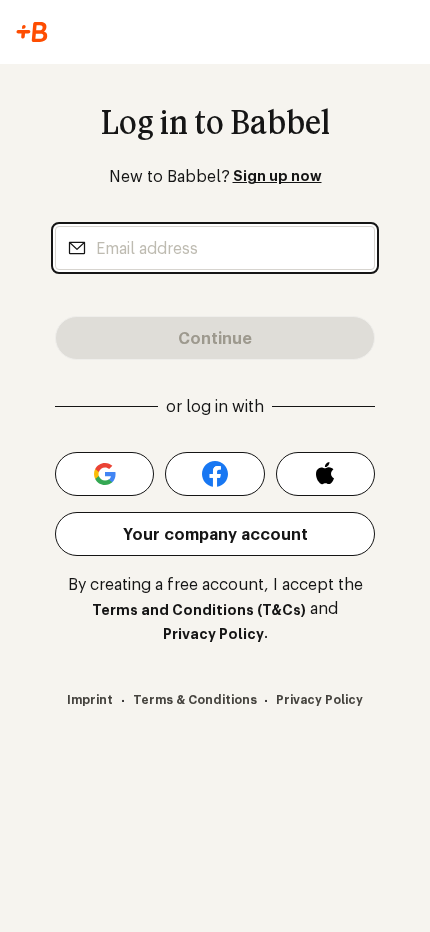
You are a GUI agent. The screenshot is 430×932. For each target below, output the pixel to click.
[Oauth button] (104, 474)
